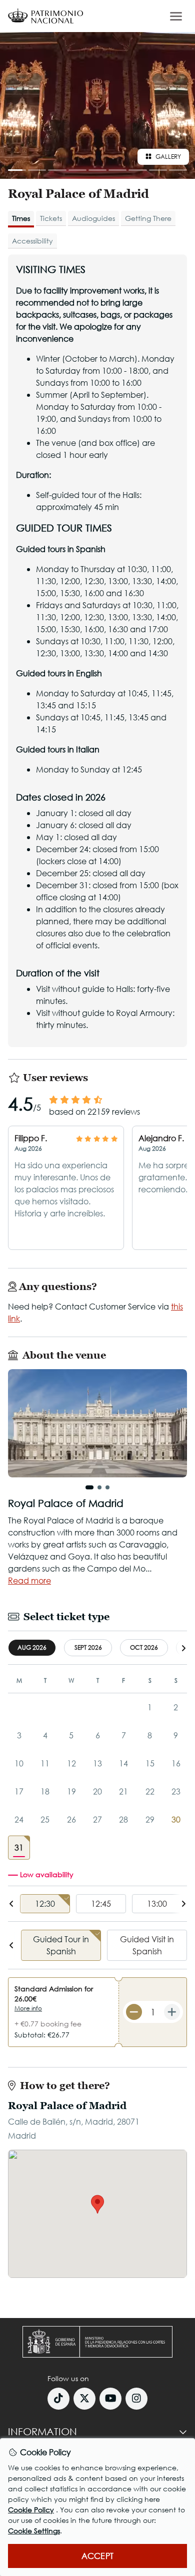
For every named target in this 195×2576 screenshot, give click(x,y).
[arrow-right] (183, 1648)
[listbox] (97, 1904)
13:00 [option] (157, 1903)
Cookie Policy (31, 2510)
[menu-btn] (176, 16)
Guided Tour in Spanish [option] (61, 1945)
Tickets (51, 218)
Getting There (148, 218)
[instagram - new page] (136, 2399)
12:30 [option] (45, 1903)
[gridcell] (19, 1848)
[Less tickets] (134, 2012)
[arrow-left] (11, 1904)
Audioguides (93, 218)
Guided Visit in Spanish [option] (147, 1945)
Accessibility (32, 241)
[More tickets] (172, 2012)
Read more (29, 1580)
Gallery (168, 157)
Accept (97, 2556)
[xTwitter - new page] (84, 2399)
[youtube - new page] (110, 2399)
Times (21, 218)
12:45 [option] (101, 1903)
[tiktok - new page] (58, 2399)
